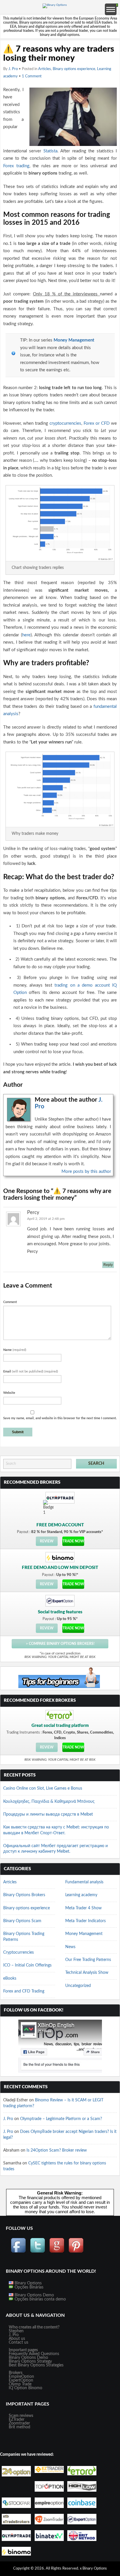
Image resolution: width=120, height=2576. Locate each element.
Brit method (20, 2427)
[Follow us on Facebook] (18, 2252)
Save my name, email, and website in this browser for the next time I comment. (60, 1418)
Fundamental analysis (84, 1882)
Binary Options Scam (22, 1921)
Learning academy (81, 1895)
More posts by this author (86, 1172)
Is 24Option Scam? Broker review (57, 2150)
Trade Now (73, 1541)
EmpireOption (21, 2377)
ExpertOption (21, 2380)
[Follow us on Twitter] (38, 2252)
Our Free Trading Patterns (88, 1960)
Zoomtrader (19, 2423)
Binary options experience (74, 69)
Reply (108, 1265)
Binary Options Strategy (30, 2361)
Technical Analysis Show (87, 1973)
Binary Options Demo (34, 2295)
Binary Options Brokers (24, 1895)
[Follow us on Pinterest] (76, 2252)
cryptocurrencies (65, 423)
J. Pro (13, 69)
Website (9, 1393)
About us (17, 2339)
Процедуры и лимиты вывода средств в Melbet (48, 1814)
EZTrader (17, 2420)
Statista (50, 151)
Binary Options (28, 2283)
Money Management (74, 340)
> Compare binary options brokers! (60, 1644)
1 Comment (32, 76)
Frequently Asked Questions (34, 2354)
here (26, 635)
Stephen (16, 2331)
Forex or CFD (97, 423)
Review (47, 1541)
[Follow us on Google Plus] (57, 2252)
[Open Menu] (111, 9)
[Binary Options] (55, 5)
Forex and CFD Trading (24, 1991)
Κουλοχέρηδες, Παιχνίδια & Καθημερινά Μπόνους (49, 1802)
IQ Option (18, 2388)
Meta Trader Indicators (85, 1921)
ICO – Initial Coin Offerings (27, 1965)
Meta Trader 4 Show (83, 1908)
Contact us (18, 2342)
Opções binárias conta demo (40, 2299)
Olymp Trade (20, 2384)
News (70, 1947)
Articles (45, 69)
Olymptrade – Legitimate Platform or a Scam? (61, 2119)
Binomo (35, 2388)
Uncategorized (78, 1986)
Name (15, 1350)
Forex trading (16, 166)
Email (31, 1371)
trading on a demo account (82, 985)
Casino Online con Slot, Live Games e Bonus (43, 1788)
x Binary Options (93, 2569)
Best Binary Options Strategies (36, 2365)
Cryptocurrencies (18, 1953)
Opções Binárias (28, 2287)
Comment (10, 1302)
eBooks (10, 1978)
